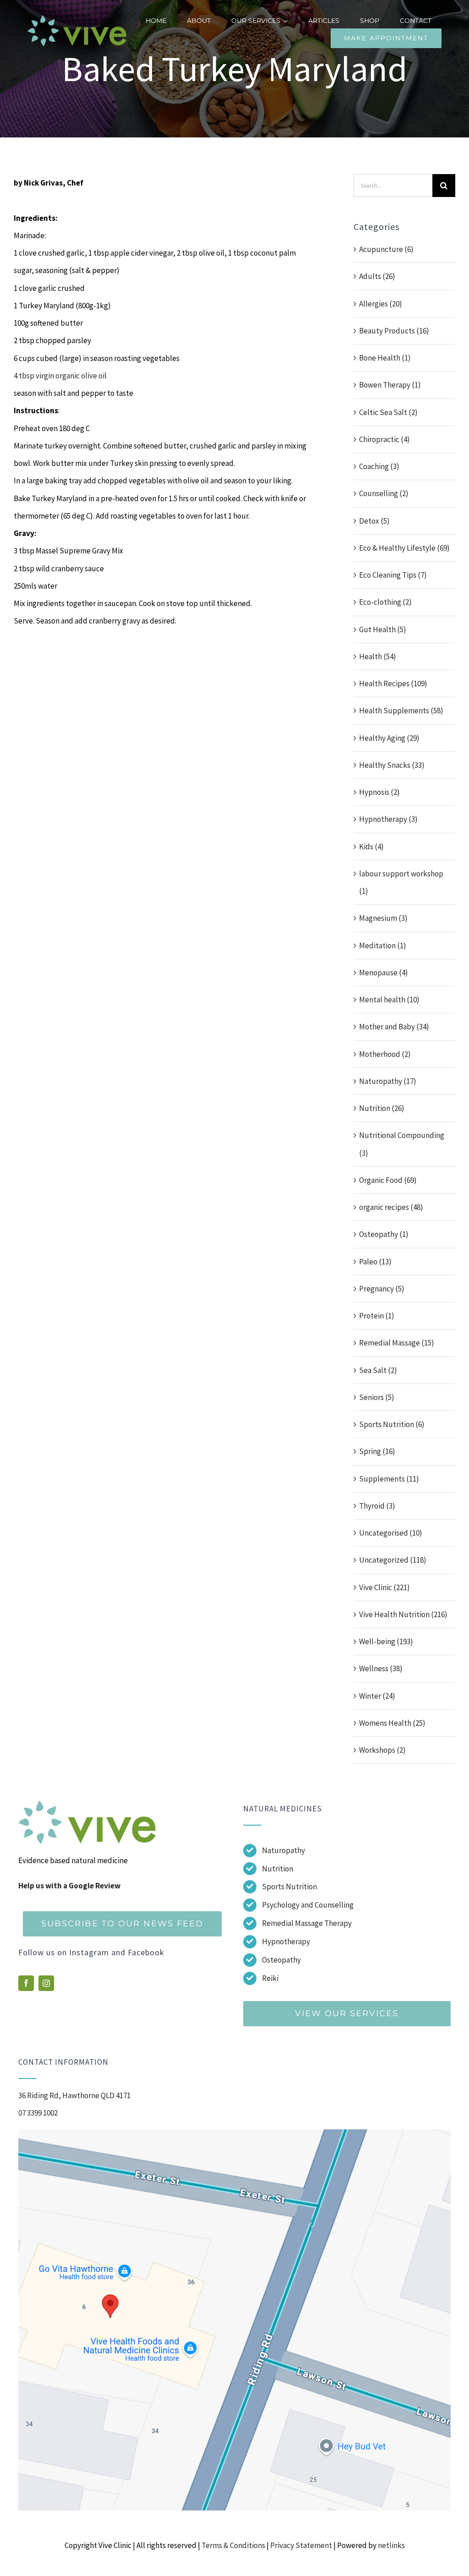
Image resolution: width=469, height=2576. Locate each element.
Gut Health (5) (383, 629)
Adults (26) (377, 276)
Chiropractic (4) (384, 439)
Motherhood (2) (385, 1054)
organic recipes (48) (391, 1207)
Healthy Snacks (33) (392, 765)
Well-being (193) (386, 1641)
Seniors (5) (377, 1397)
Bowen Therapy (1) (390, 385)
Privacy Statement (301, 2545)
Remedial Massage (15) (397, 1343)
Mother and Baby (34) (394, 1027)
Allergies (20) (381, 304)
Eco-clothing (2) (385, 602)
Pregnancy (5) (382, 1289)
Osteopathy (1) (384, 1234)
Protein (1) (377, 1316)
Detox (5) (374, 521)
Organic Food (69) (388, 1180)
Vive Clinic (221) (384, 1587)
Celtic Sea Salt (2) (388, 412)
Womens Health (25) (392, 1723)
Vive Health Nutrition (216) (403, 1614)
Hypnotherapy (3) (388, 819)
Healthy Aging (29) (389, 738)
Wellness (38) (381, 1668)
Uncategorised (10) (391, 1533)
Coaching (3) (379, 466)
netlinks (391, 2545)
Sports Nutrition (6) (392, 1424)
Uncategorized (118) (393, 1560)
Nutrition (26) (382, 1108)
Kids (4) (371, 847)
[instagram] (46, 1983)
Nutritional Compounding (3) (402, 1144)
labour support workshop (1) (401, 882)
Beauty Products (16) (394, 331)
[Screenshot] (234, 2133)
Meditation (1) (383, 946)
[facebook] (26, 1983)
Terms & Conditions (233, 2545)
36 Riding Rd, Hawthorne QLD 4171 (74, 2095)
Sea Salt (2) (378, 1370)
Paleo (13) (375, 1262)
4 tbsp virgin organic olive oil (60, 376)
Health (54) (378, 656)
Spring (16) (377, 1451)
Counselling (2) (384, 493)
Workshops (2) (382, 1750)
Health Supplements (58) (401, 711)
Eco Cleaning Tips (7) (393, 575)
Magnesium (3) (383, 918)
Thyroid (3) (377, 1506)
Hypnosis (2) (379, 792)
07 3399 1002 (38, 2113)
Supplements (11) (389, 1479)
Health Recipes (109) (393, 684)
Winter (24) (377, 1696)
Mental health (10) (389, 1000)
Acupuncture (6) (386, 249)
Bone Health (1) (385, 358)
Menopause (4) (384, 973)
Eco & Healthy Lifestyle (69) (404, 548)
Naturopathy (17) (388, 1081)
